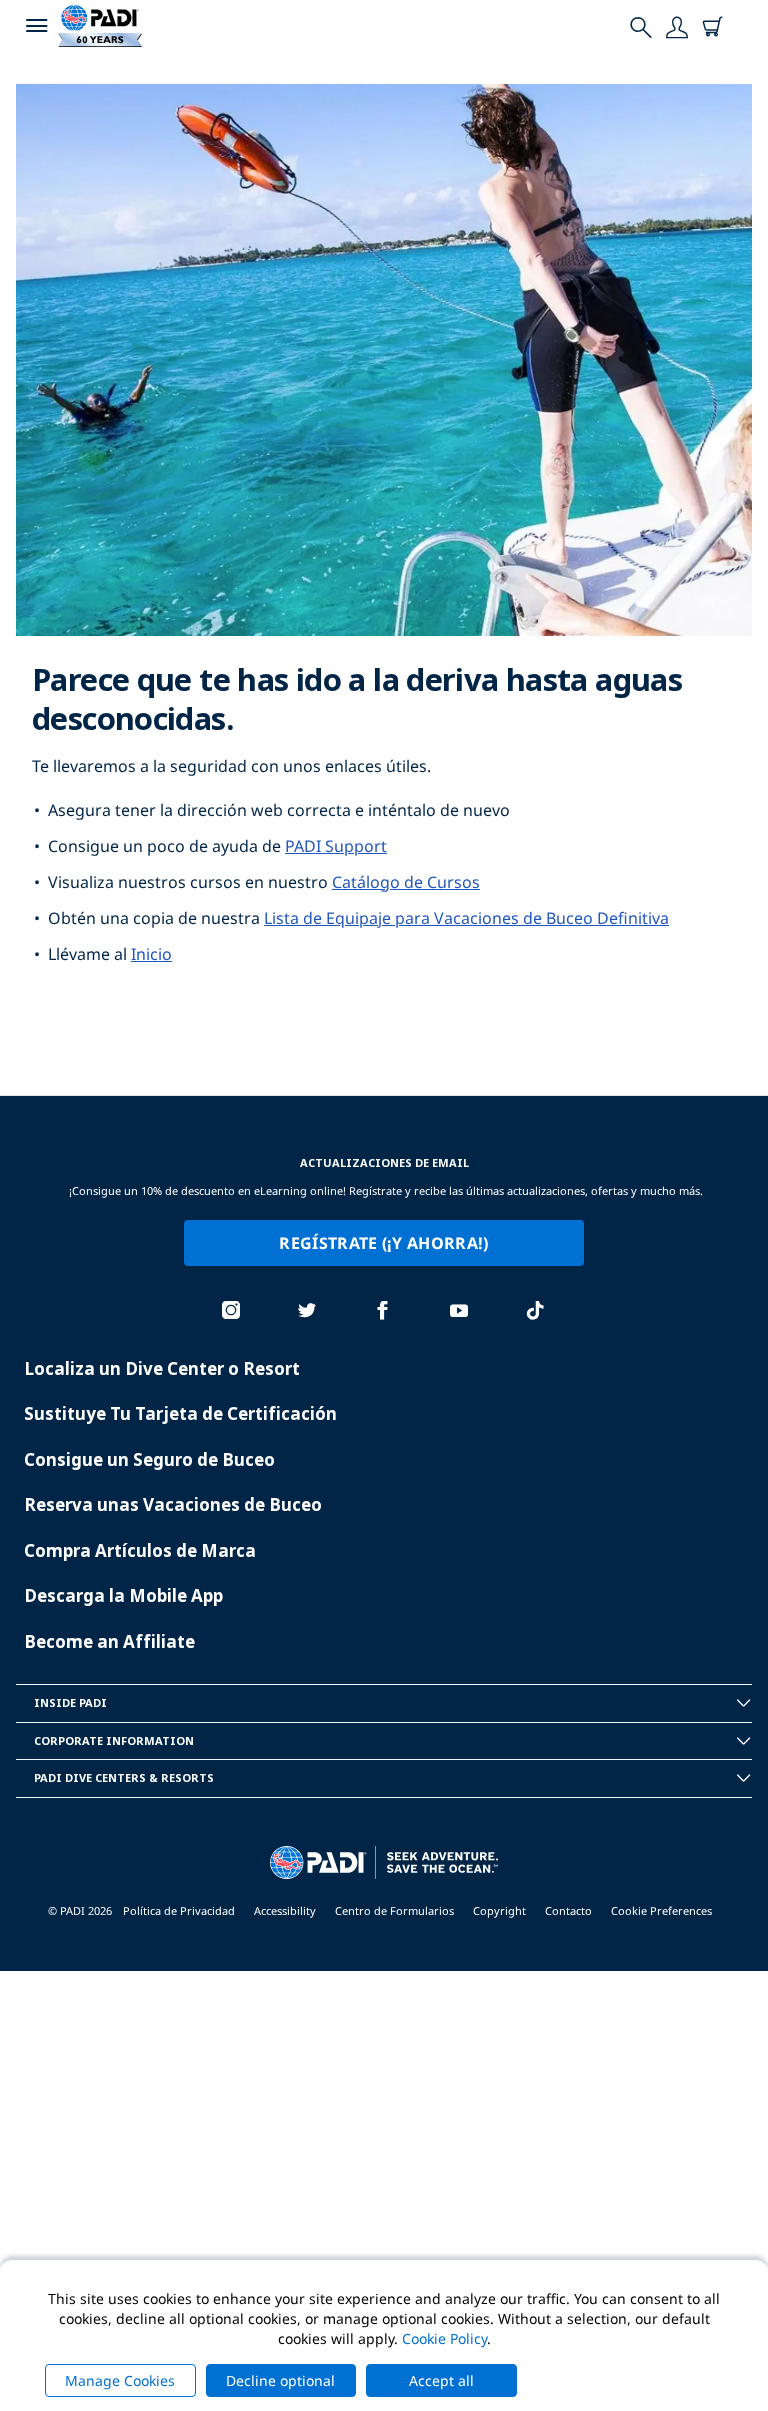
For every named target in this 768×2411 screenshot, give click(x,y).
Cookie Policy (444, 2338)
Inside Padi (70, 1702)
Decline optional (280, 2380)
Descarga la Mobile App (123, 1595)
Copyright (499, 1910)
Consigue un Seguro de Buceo (149, 1459)
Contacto (568, 1910)
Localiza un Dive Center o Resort (162, 1368)
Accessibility (285, 1910)
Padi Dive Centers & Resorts (124, 1777)
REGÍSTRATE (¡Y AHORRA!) (383, 1243)
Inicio (151, 954)
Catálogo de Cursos (406, 882)
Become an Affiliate (109, 1641)
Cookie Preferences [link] (661, 1910)
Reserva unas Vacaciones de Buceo (173, 1504)
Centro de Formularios (394, 1910)
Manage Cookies (120, 2380)
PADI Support (336, 846)
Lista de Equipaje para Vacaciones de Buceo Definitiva (466, 918)
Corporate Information (114, 1740)
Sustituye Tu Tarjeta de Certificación (180, 1413)
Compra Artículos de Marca (140, 1550)
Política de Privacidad (179, 1910)
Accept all (441, 2380)
